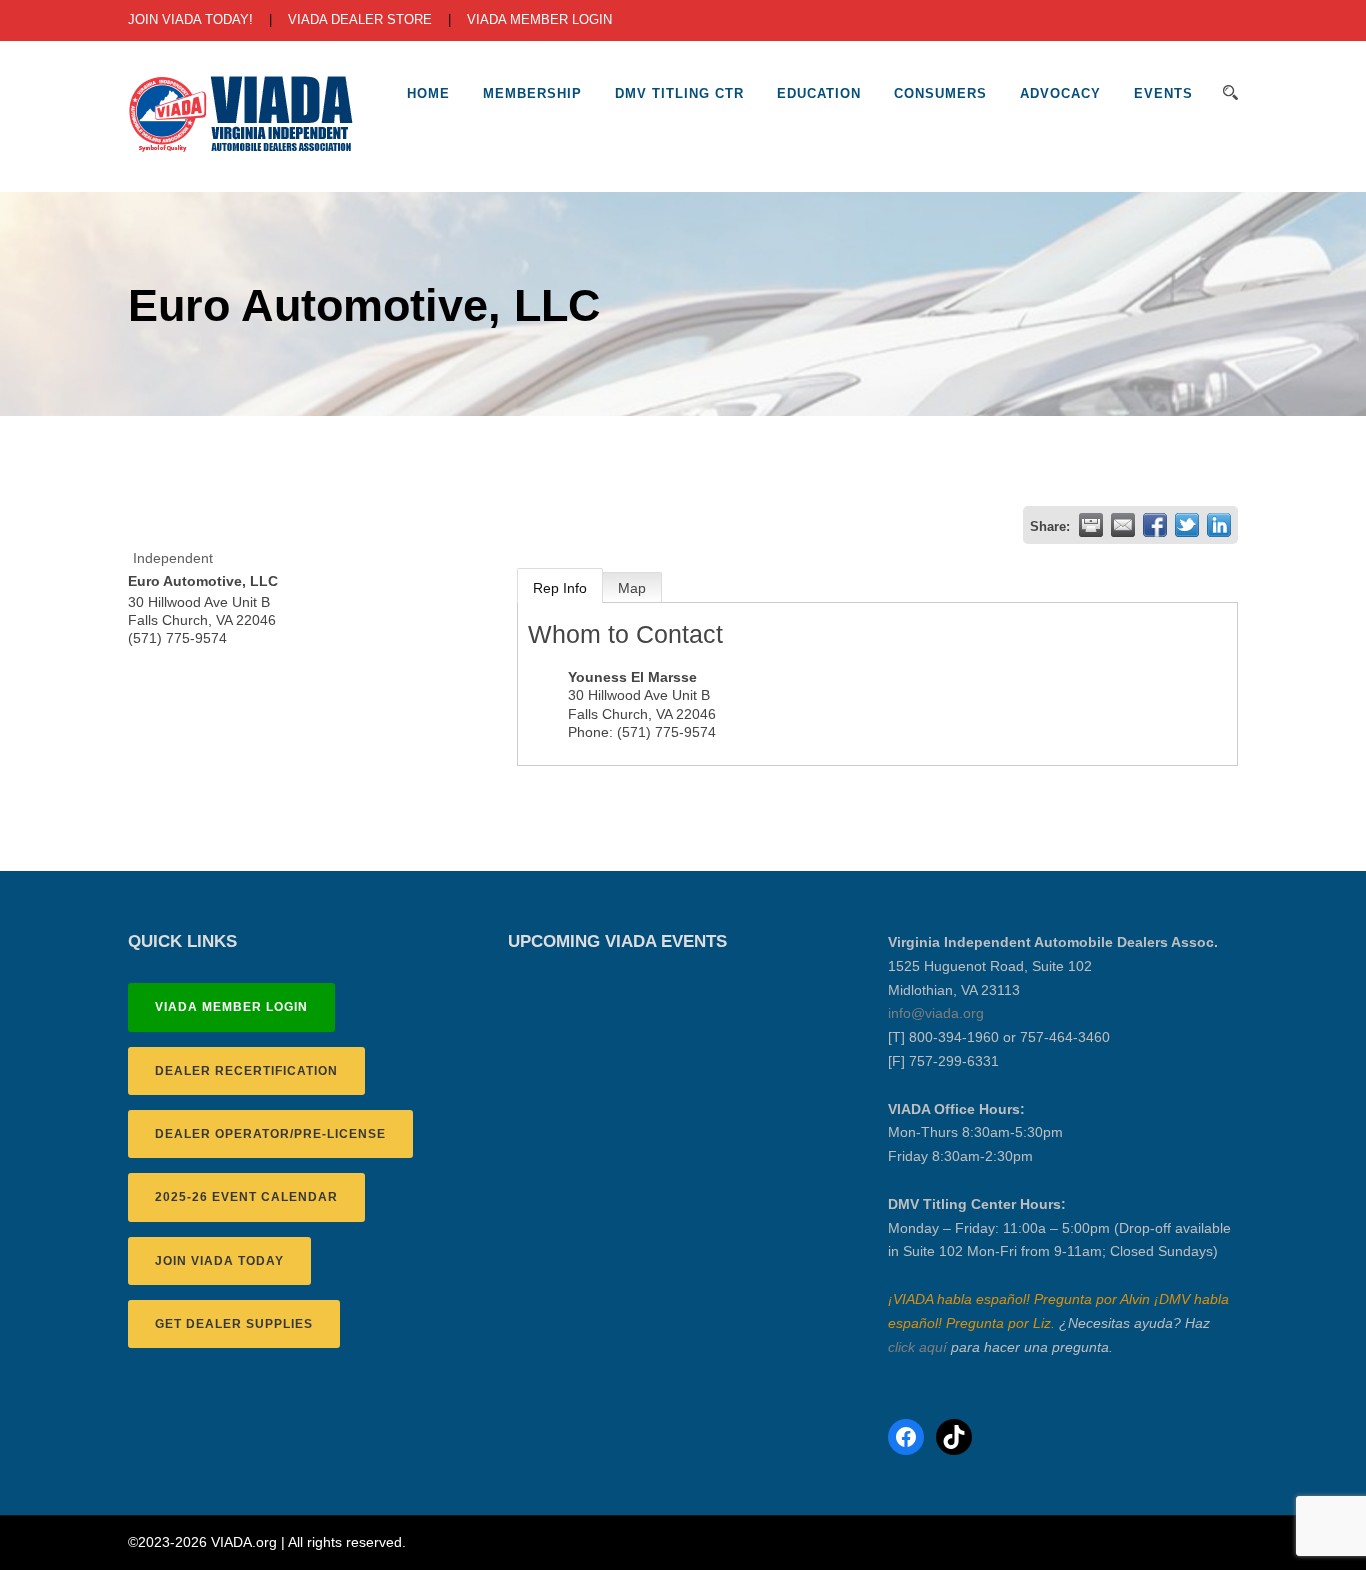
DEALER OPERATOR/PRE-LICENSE (270, 1134)
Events (1163, 93)
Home (428, 93)
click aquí (917, 1347)
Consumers (940, 93)
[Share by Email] (1123, 525)
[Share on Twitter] (1187, 525)
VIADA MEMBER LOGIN (539, 19)
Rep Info (560, 588)
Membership (532, 93)
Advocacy (1060, 93)
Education (819, 93)
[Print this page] (1091, 525)
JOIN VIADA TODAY (219, 1261)
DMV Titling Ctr (679, 93)
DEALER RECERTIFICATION (246, 1071)
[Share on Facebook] (1155, 525)
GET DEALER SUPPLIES (234, 1324)
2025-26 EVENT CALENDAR (246, 1197)
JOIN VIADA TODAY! (190, 19)
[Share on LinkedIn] (1219, 525)
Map (632, 588)
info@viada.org (936, 1013)
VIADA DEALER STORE (360, 19)
